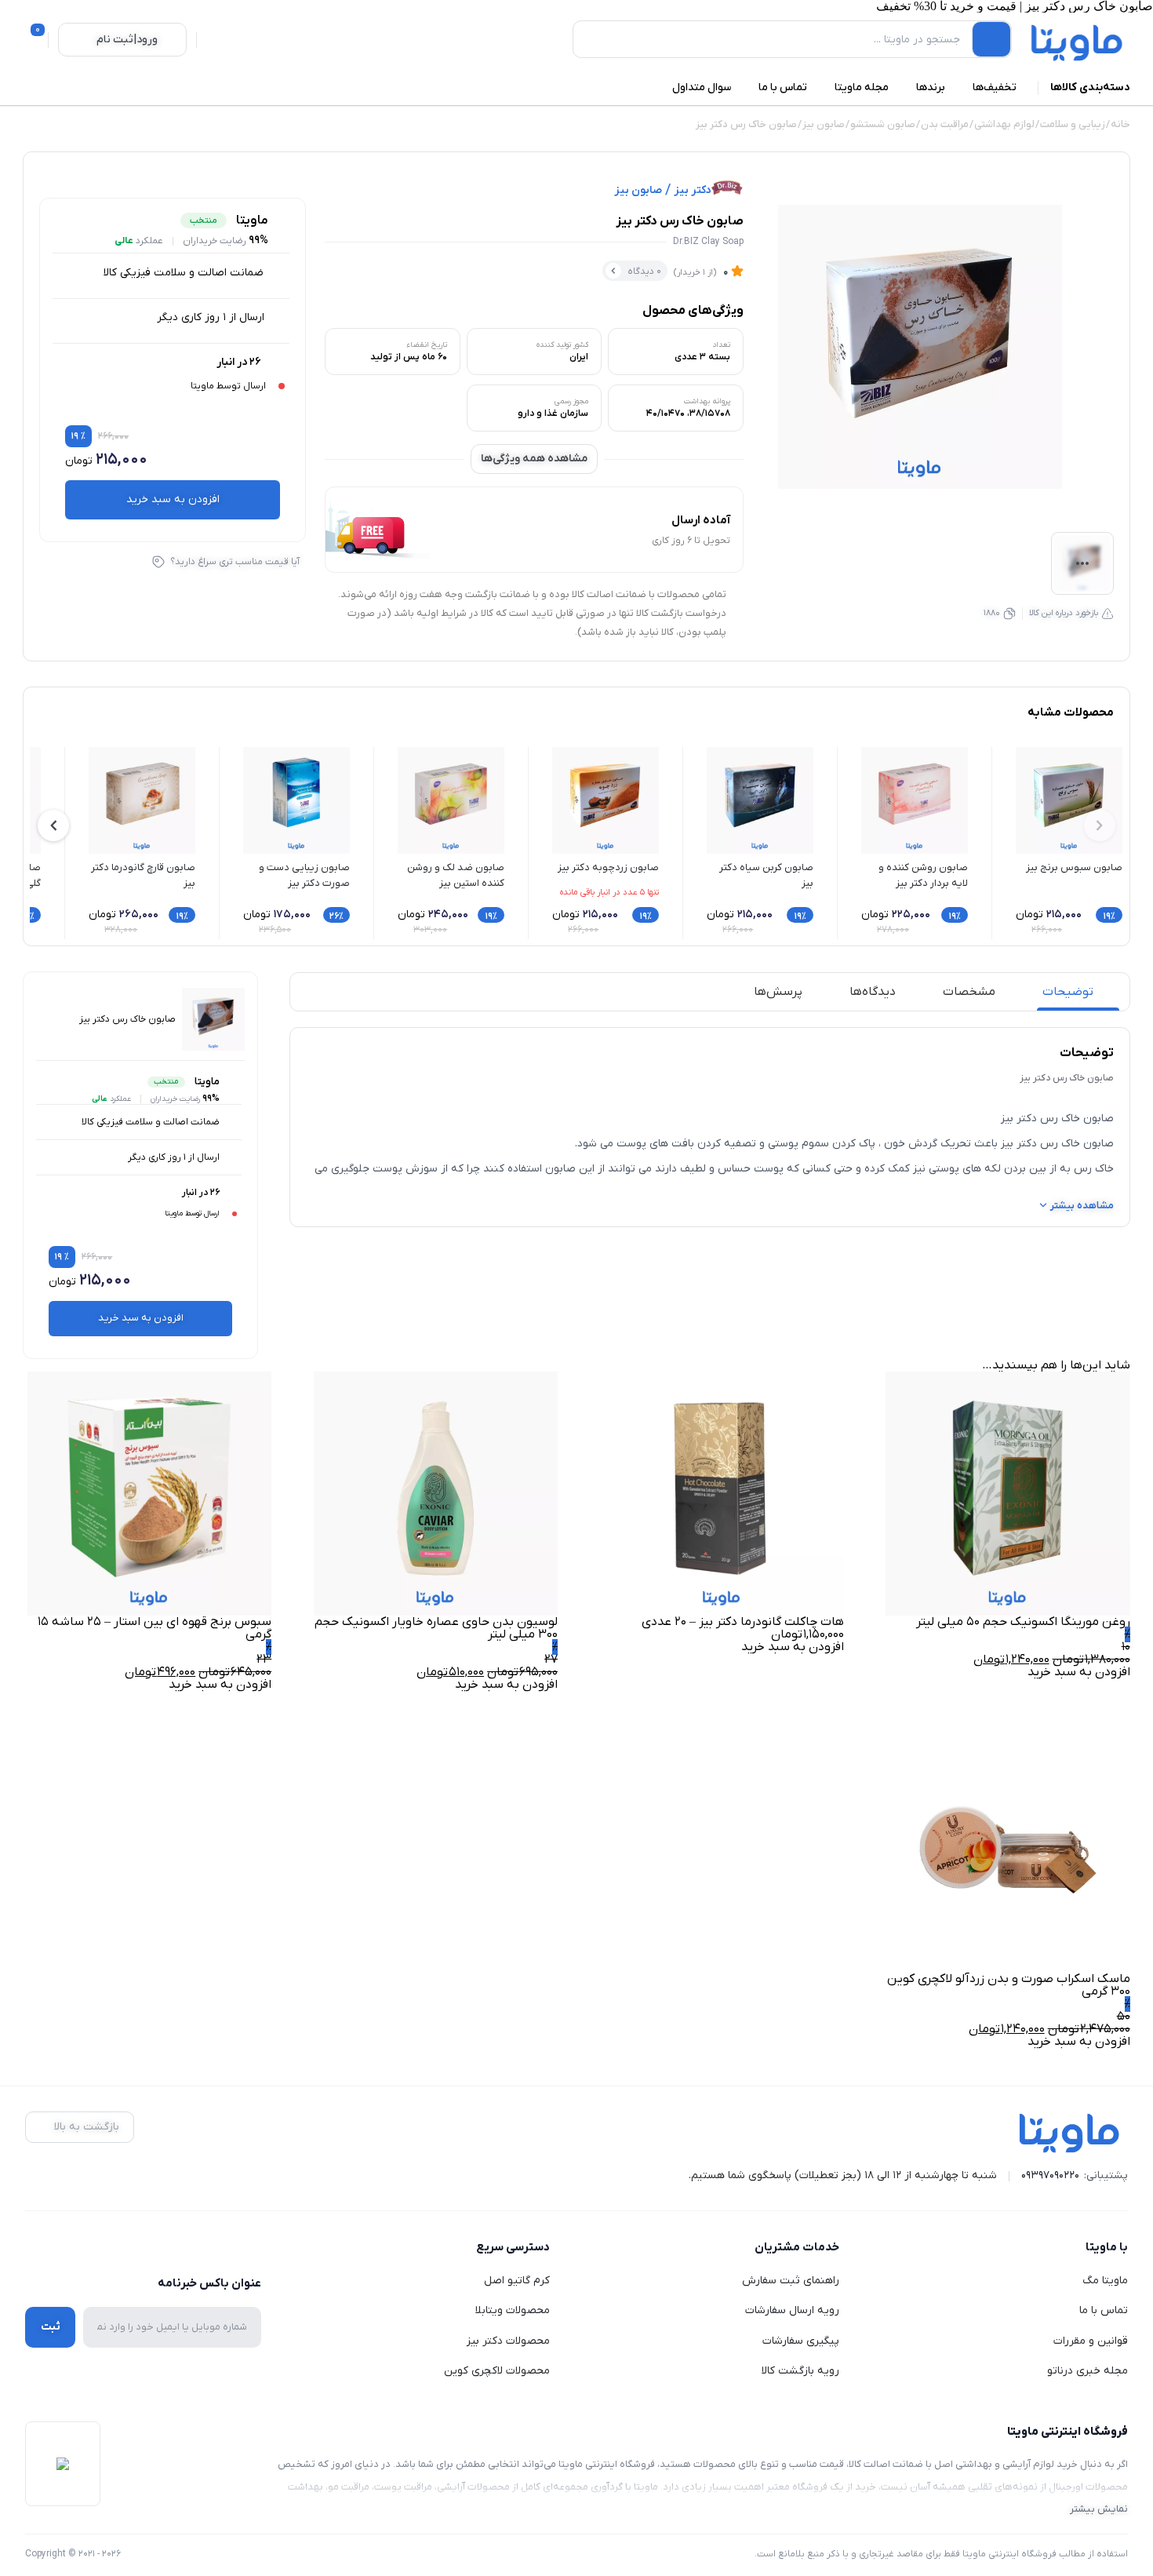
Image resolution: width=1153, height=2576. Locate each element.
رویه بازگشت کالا (800, 2371)
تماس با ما (1104, 2310)
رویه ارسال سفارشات (792, 2310)
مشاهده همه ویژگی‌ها (534, 459)
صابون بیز (824, 124)
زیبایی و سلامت (1073, 124)
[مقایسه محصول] (1094, 306)
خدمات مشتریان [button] (797, 2247)
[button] (53, 825)
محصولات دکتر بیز (508, 2341)
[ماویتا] (1077, 42)
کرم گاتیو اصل (517, 2281)
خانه (1120, 124)
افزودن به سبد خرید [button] (1079, 1672)
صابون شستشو (883, 124)
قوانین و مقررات (1091, 2341)
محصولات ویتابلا (513, 2310)
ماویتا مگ (1105, 2281)
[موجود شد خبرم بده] (1094, 231)
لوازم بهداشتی (1004, 124)
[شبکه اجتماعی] (251, 2248)
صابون (560, 1169)
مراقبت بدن (945, 124)
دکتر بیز (692, 191)
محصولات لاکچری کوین (497, 2371)
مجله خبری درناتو (1088, 2371)
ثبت (51, 2327)
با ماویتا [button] (1107, 2247)
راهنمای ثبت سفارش (791, 2281)
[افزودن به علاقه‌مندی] (1094, 268)
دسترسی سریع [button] (513, 2247)
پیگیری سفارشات (801, 2341)
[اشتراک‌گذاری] (1094, 193)
